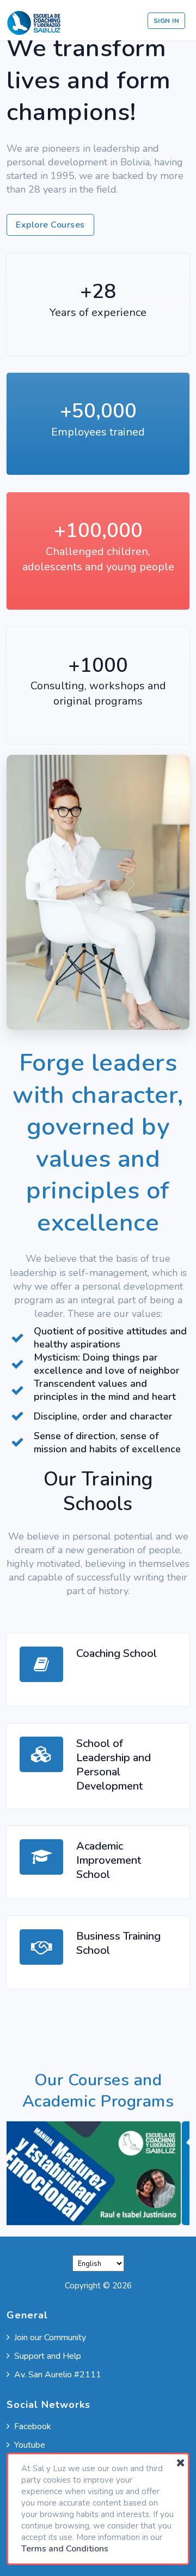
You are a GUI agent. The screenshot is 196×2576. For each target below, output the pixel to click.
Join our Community (50, 2338)
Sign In (167, 21)
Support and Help (48, 2356)
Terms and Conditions (65, 2549)
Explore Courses (50, 225)
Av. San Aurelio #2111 (58, 2375)
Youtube (30, 2445)
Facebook (33, 2426)
